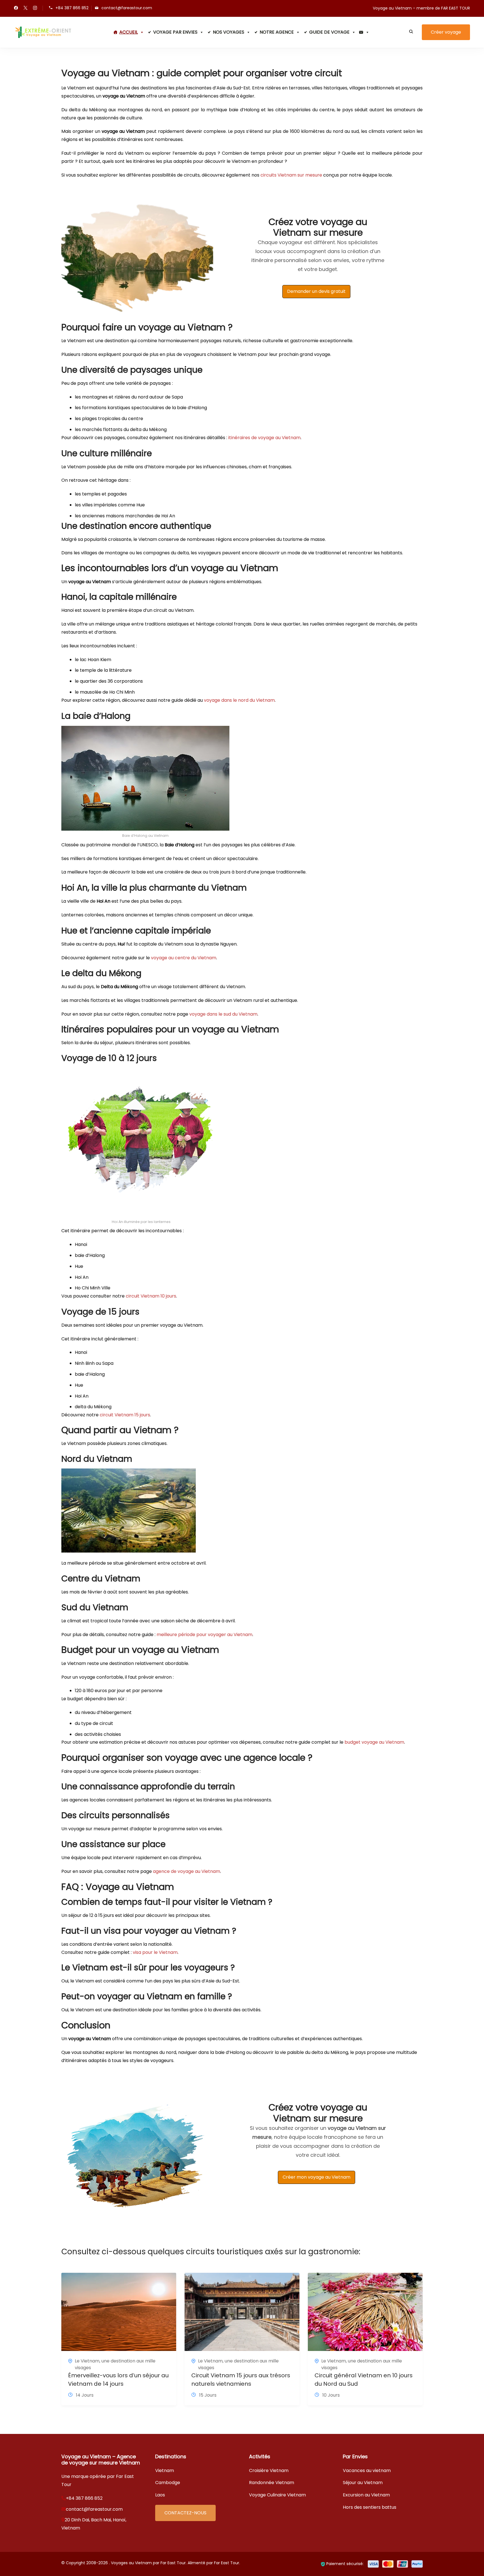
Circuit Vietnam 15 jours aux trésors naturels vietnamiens (241, 2380)
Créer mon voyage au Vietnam (317, 2177)
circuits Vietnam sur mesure (291, 175)
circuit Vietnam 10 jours (151, 1296)
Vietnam (165, 2470)
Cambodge (168, 2483)
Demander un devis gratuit (316, 291)
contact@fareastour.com (127, 8)
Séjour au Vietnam (363, 2483)
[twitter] (25, 8)
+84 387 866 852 (72, 8)
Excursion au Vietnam (366, 2495)
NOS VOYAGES (229, 32)
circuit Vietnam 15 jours (125, 1415)
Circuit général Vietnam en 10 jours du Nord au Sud (364, 2380)
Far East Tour (227, 2563)
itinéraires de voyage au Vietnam (264, 438)
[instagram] (35, 8)
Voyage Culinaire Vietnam (277, 2495)
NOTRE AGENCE (277, 32)
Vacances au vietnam (367, 2470)
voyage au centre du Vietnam (184, 958)
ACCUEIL (129, 32)
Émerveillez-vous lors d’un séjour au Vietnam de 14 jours (118, 2380)
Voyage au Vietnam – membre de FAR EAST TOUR (421, 8)
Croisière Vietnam (269, 2470)
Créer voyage (446, 32)
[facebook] (16, 8)
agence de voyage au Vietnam (187, 1871)
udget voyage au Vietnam (376, 1742)
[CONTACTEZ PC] (364, 32)
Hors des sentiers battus (370, 2507)
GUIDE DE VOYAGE (329, 32)
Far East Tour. (174, 2563)
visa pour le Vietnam (155, 1952)
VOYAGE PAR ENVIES (175, 32)
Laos (160, 2495)
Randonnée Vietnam (272, 2483)
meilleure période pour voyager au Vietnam (204, 1635)
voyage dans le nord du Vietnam (239, 700)
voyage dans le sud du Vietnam (223, 1014)
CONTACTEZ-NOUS (185, 2513)
